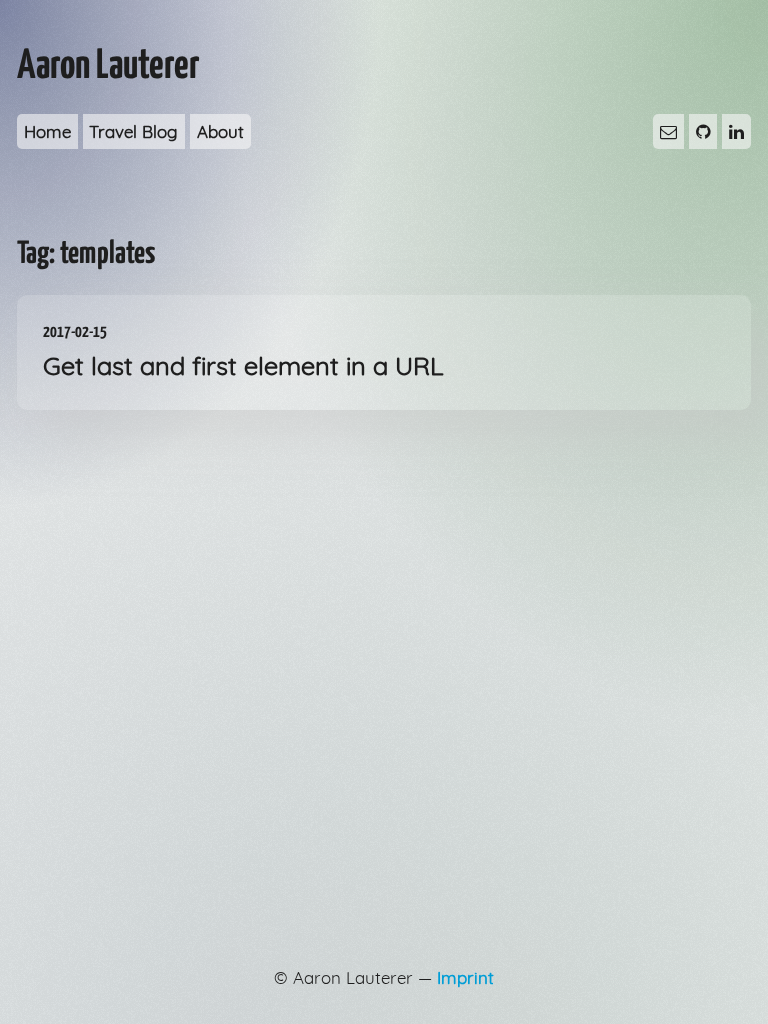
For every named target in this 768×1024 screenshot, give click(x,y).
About (220, 131)
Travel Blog (133, 131)
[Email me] (668, 131)
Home (47, 131)
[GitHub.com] (703, 131)
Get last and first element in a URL (243, 353)
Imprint (465, 977)
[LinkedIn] (736, 131)
